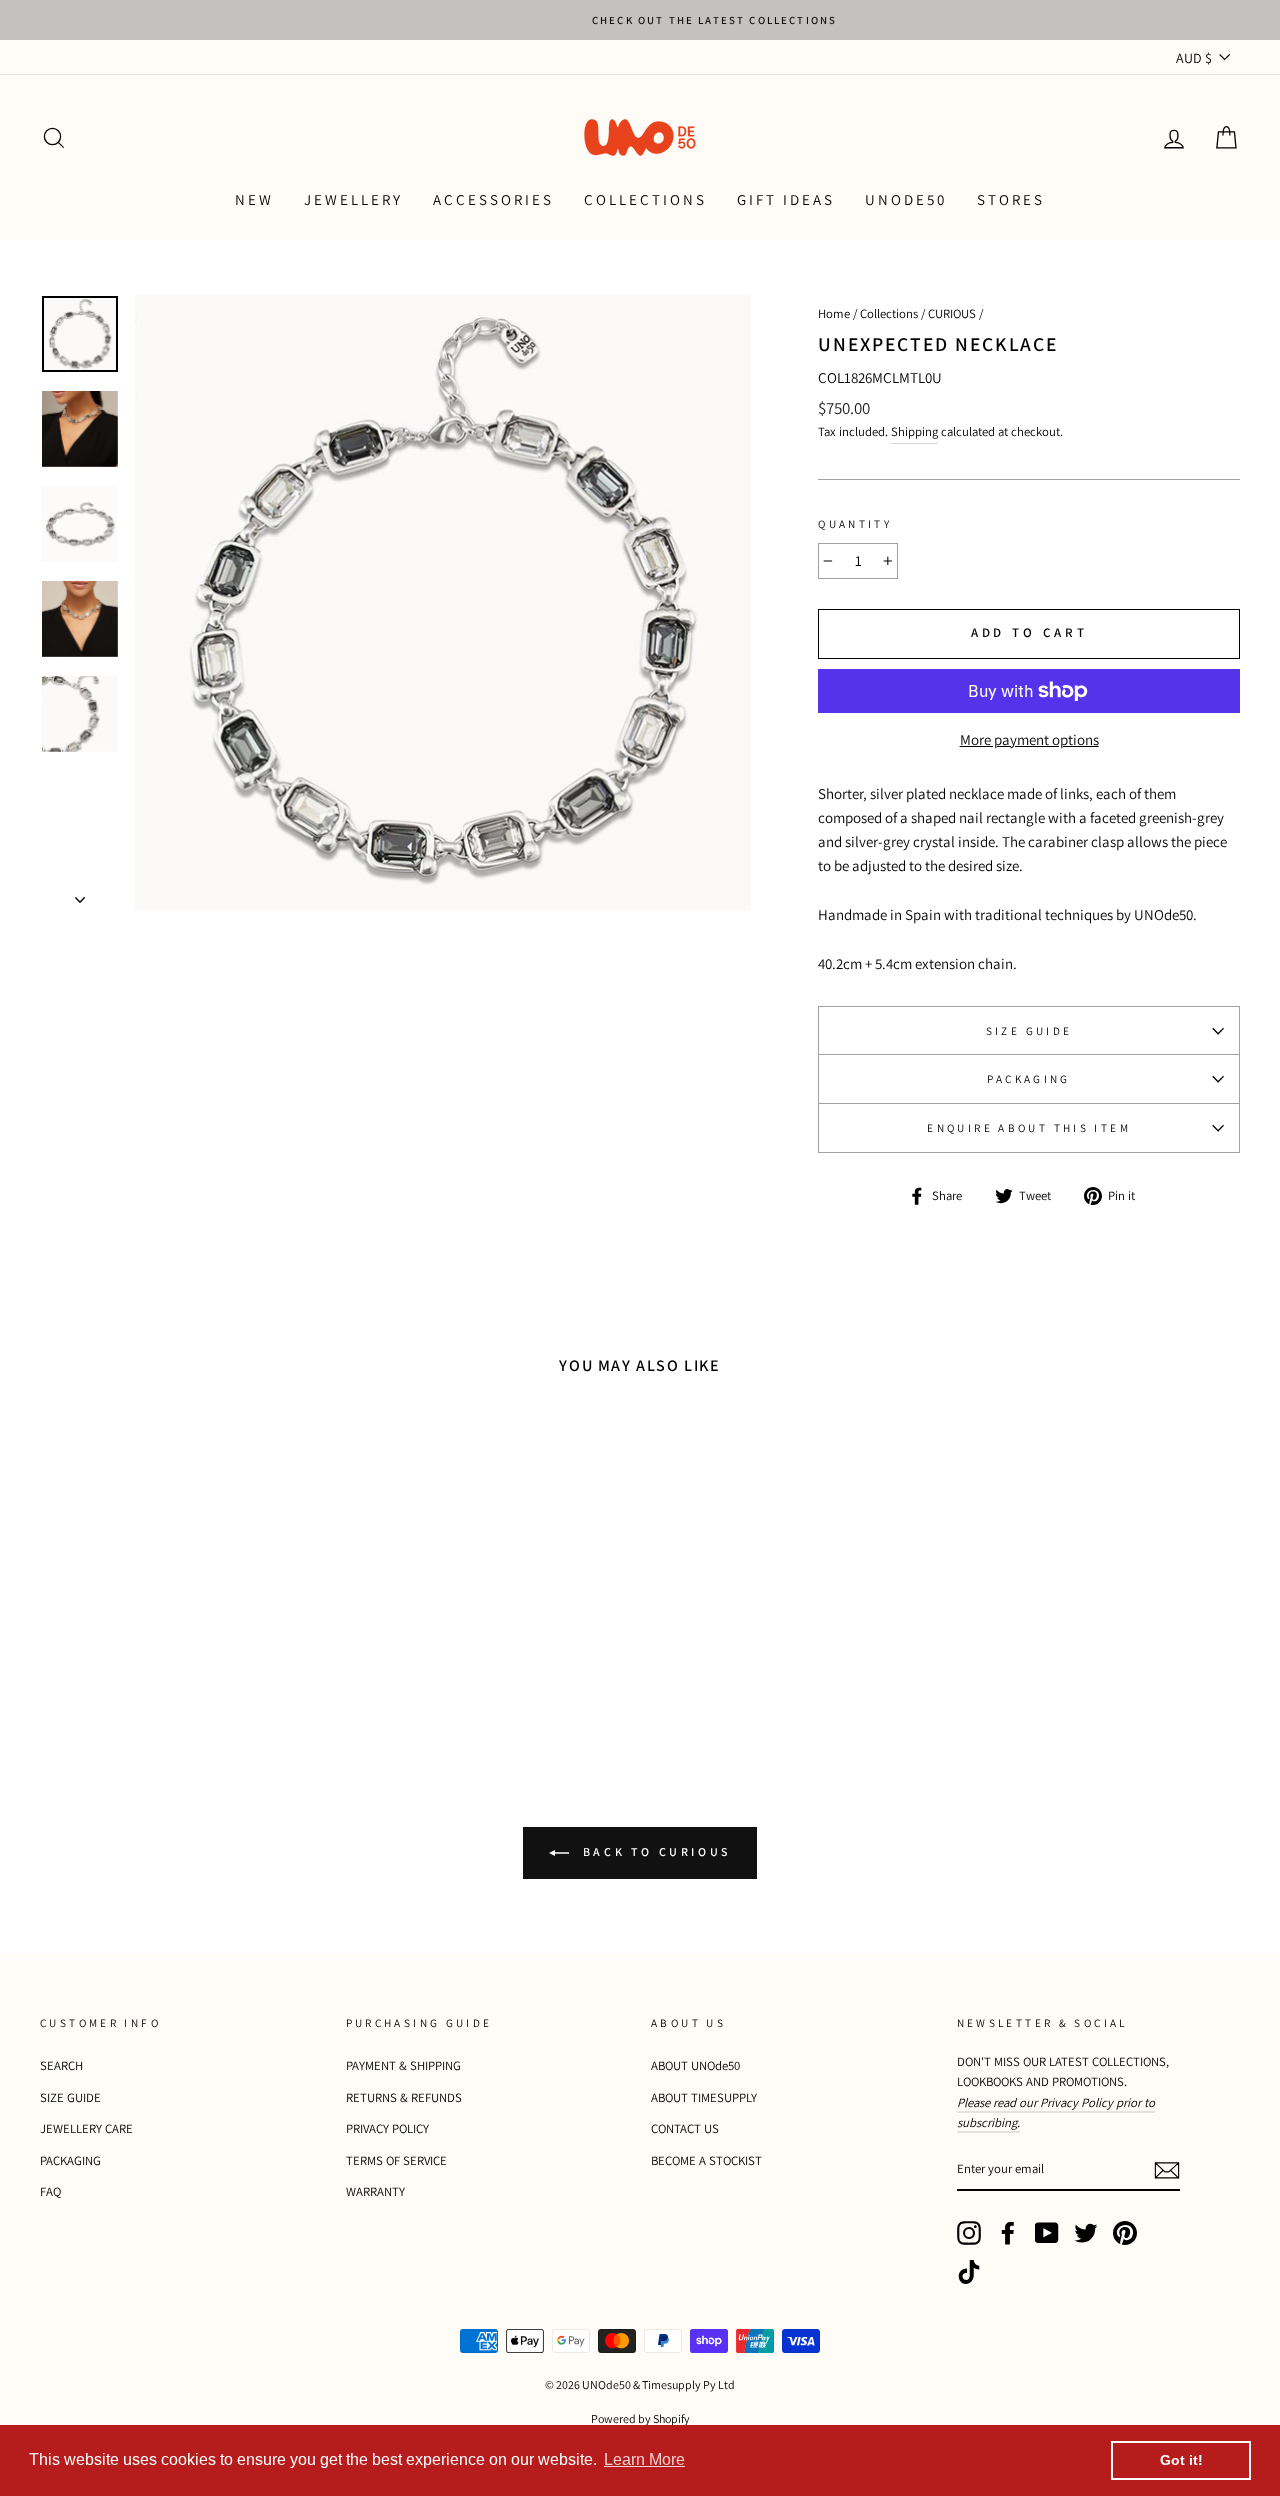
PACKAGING (1028, 1079)
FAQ (50, 2191)
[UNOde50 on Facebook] (1008, 2233)
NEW (254, 199)
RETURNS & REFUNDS (404, 2097)
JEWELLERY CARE (86, 2128)
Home (834, 313)
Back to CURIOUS (654, 1851)
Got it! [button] (1181, 2460)
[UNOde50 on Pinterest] (1125, 2233)
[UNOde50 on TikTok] (969, 2272)
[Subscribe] (1167, 2169)
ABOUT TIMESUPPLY (704, 2097)
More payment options (1029, 739)
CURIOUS (952, 313)
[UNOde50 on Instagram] (969, 2233)
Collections (889, 313)
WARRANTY (375, 2191)
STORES (1011, 199)
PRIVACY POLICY (387, 2128)
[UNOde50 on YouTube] (1047, 2233)
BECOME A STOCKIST (706, 2160)
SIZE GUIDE (1029, 1031)
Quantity (855, 524)
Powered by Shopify (640, 2418)
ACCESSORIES (493, 199)
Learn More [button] (644, 2459)
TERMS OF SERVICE (396, 2160)
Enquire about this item (1029, 1128)
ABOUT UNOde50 (695, 2065)
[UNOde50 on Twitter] (1086, 2233)
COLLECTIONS (645, 199)
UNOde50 (906, 199)
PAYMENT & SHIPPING (403, 2065)
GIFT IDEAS (786, 199)
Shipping (914, 431)
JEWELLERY (353, 199)
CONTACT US (685, 2128)
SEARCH (61, 2065)
